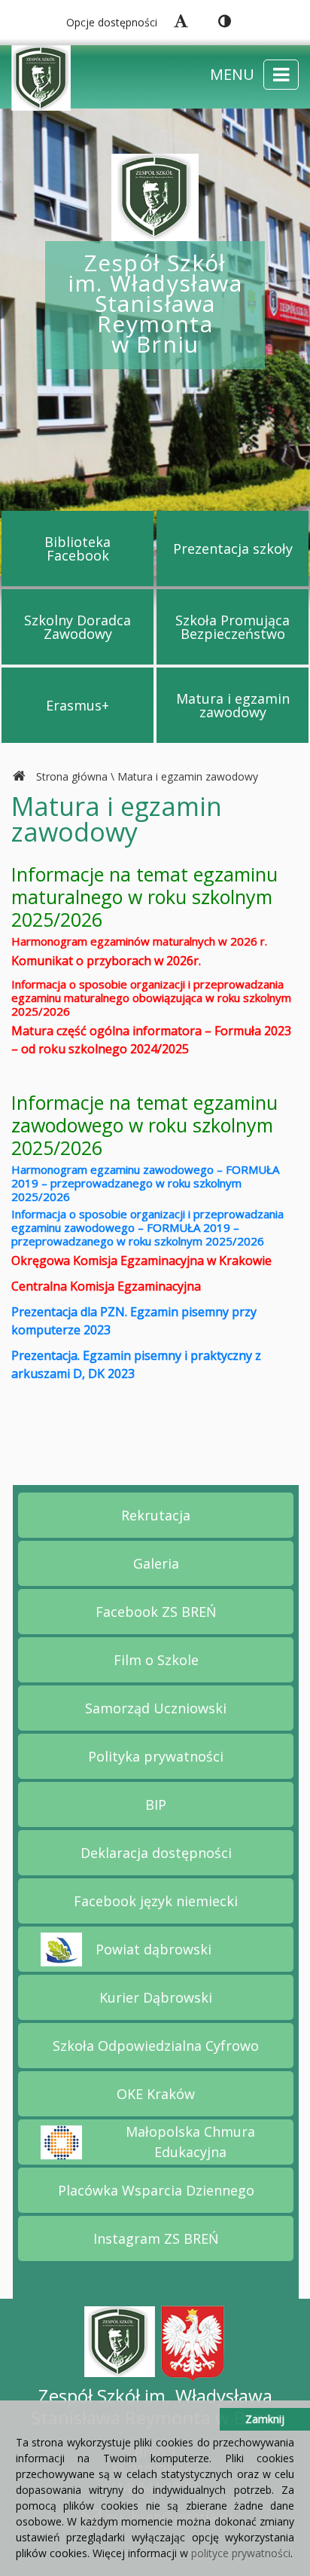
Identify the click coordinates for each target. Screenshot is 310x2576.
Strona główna (72, 776)
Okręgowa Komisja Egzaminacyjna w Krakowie (141, 1260)
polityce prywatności (241, 2553)
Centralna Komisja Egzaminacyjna (106, 1286)
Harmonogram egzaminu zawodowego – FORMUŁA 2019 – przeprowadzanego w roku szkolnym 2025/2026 (145, 1183)
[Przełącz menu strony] (281, 75)
